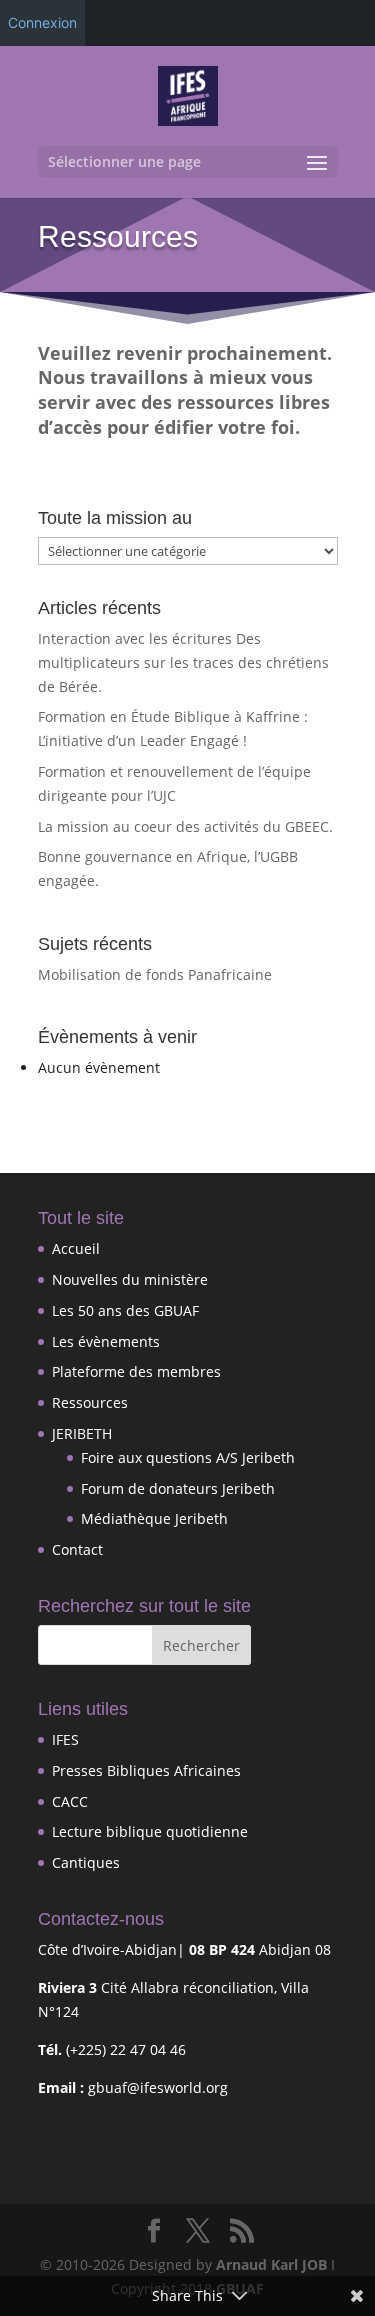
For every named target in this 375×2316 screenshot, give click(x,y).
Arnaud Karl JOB (271, 2264)
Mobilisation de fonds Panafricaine (155, 974)
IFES (65, 1739)
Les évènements (106, 1341)
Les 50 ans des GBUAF (125, 1310)
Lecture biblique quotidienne (150, 1831)
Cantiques (86, 1862)
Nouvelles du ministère (130, 1279)
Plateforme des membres (136, 1371)
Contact (77, 1549)
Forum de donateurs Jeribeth (178, 1488)
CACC (70, 1801)
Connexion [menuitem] (42, 22)
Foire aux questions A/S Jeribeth (188, 1457)
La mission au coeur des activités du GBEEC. (185, 826)
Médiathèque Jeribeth (154, 1518)
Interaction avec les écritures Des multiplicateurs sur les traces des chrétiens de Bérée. (183, 662)
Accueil (76, 1248)
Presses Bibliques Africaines (146, 1770)
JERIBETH (82, 1433)
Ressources (90, 1402)
